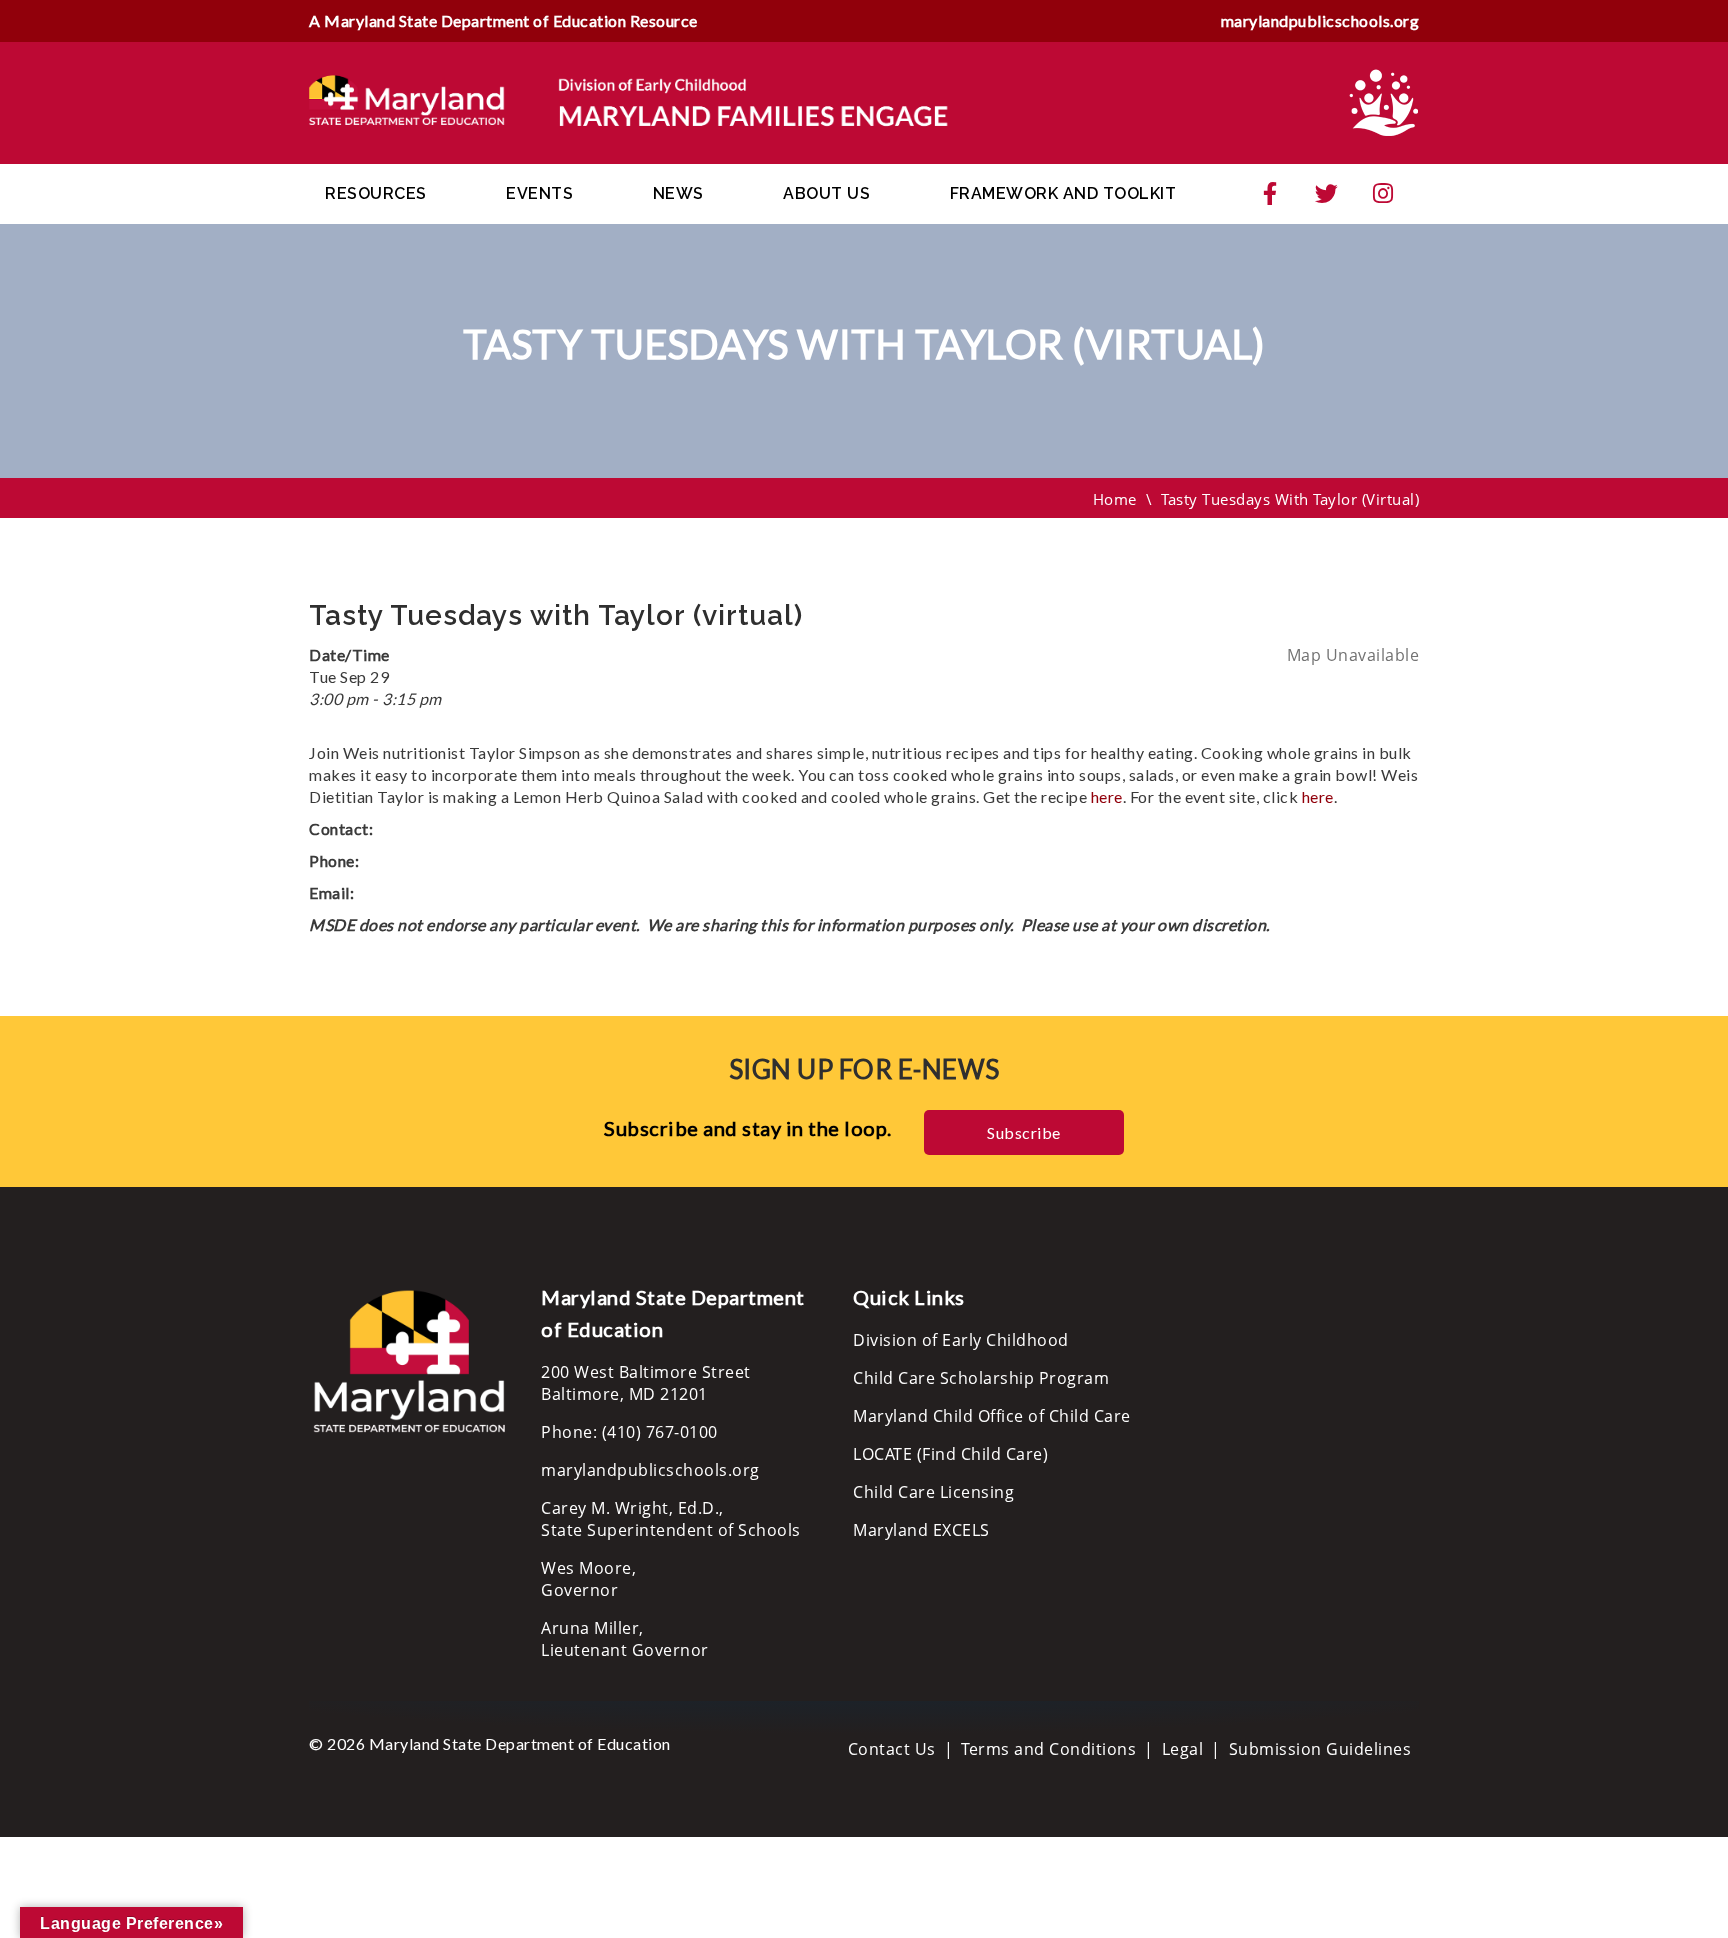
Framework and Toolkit (1063, 193)
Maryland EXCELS (921, 1530)
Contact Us (892, 1749)
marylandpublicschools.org (1320, 20)
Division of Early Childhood (961, 1340)
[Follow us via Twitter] (1327, 194)
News (678, 193)
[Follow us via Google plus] (1383, 194)
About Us (826, 193)
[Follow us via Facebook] (1270, 194)
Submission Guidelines (1320, 1749)
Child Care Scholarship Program (981, 1378)
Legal (1183, 1749)
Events (539, 193)
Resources (376, 193)
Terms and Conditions (1048, 1749)
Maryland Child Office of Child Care (992, 1416)
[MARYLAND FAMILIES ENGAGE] (629, 101)
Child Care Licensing (933, 1492)
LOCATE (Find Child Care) (950, 1454)
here (1107, 796)
